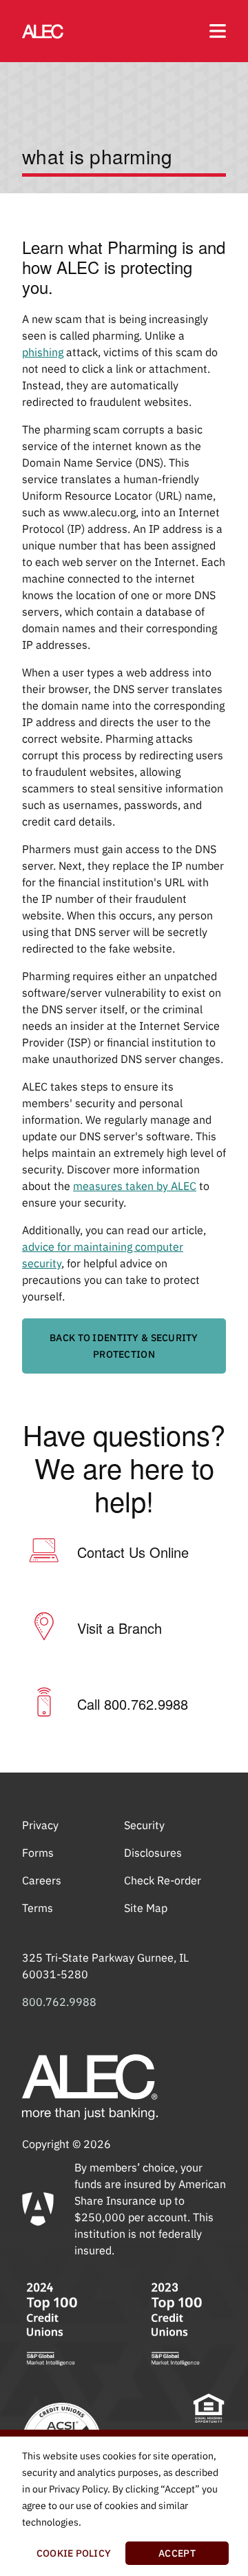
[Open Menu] (218, 31)
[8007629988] (44, 1704)
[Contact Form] (44, 1552)
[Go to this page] (43, 31)
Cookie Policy (74, 2553)
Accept (177, 2553)
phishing (43, 352)
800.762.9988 (59, 2002)
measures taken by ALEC (135, 1186)
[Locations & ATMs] (44, 1628)
